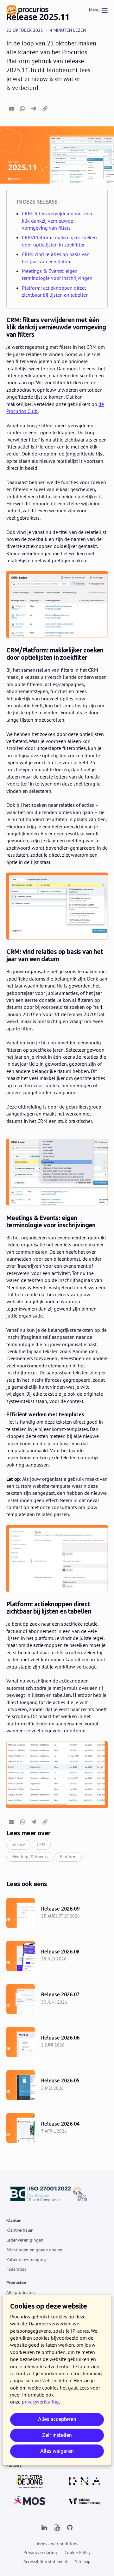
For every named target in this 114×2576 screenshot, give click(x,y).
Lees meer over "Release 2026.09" (57, 1913)
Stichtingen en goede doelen (34, 2249)
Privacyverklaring (40, 2552)
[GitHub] (70, 2528)
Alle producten (21, 2292)
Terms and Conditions (57, 2544)
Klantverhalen (20, 2230)
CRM (41, 1844)
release (18, 1844)
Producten (16, 2283)
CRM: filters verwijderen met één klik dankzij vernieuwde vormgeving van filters (57, 221)
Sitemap (83, 2561)
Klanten (14, 2220)
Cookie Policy (78, 2552)
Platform (68, 1857)
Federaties (16, 2269)
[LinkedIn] (44, 2528)
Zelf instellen (57, 2435)
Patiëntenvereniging (26, 2259)
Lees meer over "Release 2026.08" (57, 1956)
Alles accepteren (57, 2419)
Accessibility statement (45, 2561)
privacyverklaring (40, 2402)
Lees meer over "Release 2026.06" (57, 2042)
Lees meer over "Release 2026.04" (57, 2128)
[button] (11, 109)
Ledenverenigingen (25, 2240)
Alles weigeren (57, 2451)
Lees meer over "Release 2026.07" (57, 1999)
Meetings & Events (30, 1857)
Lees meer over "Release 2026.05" (57, 2085)
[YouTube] (57, 2528)
